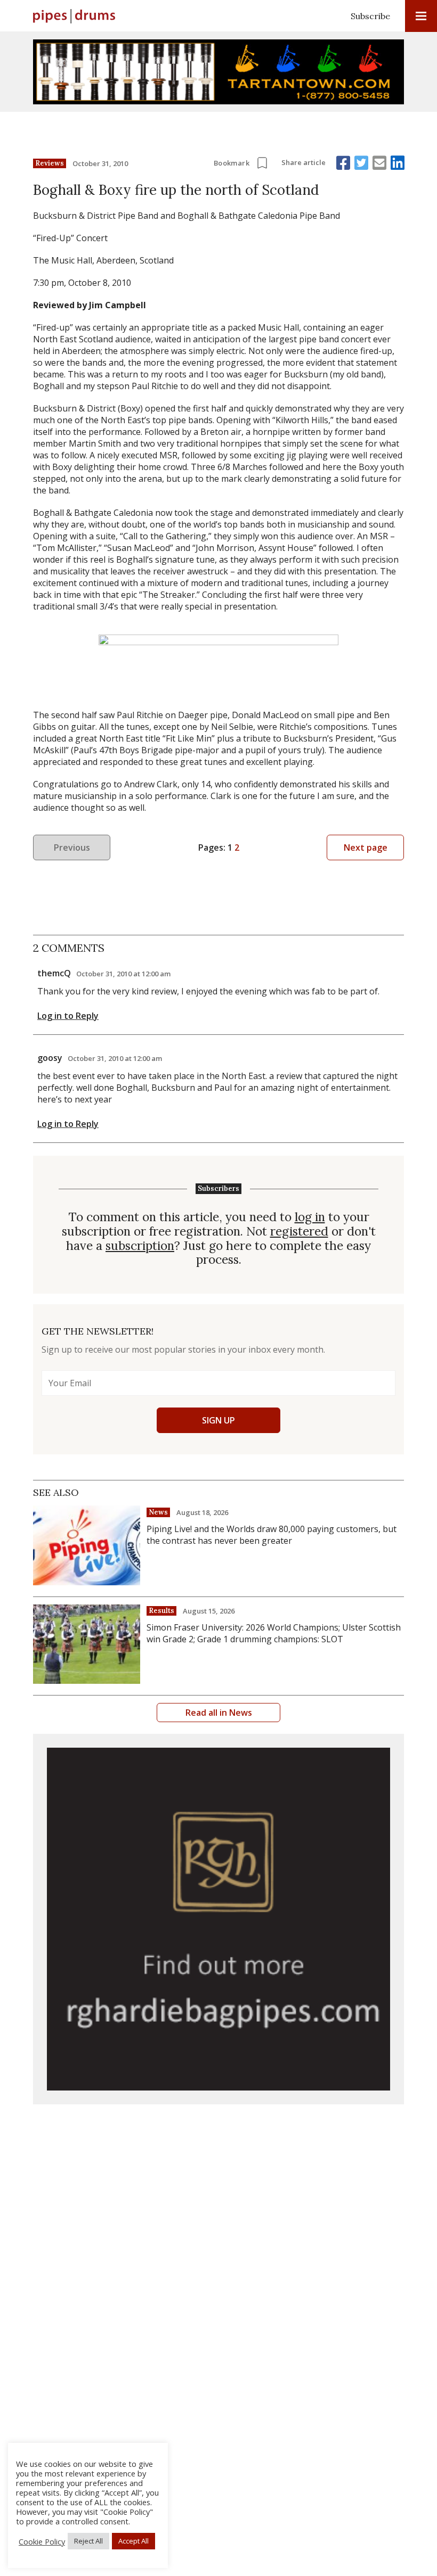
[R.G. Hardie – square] (218, 1919)
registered (299, 1232)
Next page (366, 847)
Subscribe (370, 16)
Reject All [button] (88, 2541)
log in (310, 1217)
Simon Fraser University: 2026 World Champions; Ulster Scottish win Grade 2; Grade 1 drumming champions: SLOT (274, 1633)
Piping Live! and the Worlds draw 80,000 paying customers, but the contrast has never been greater (272, 1535)
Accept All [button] (133, 2541)
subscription (140, 1246)
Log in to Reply (68, 1016)
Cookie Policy (42, 2541)
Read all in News (219, 1713)
